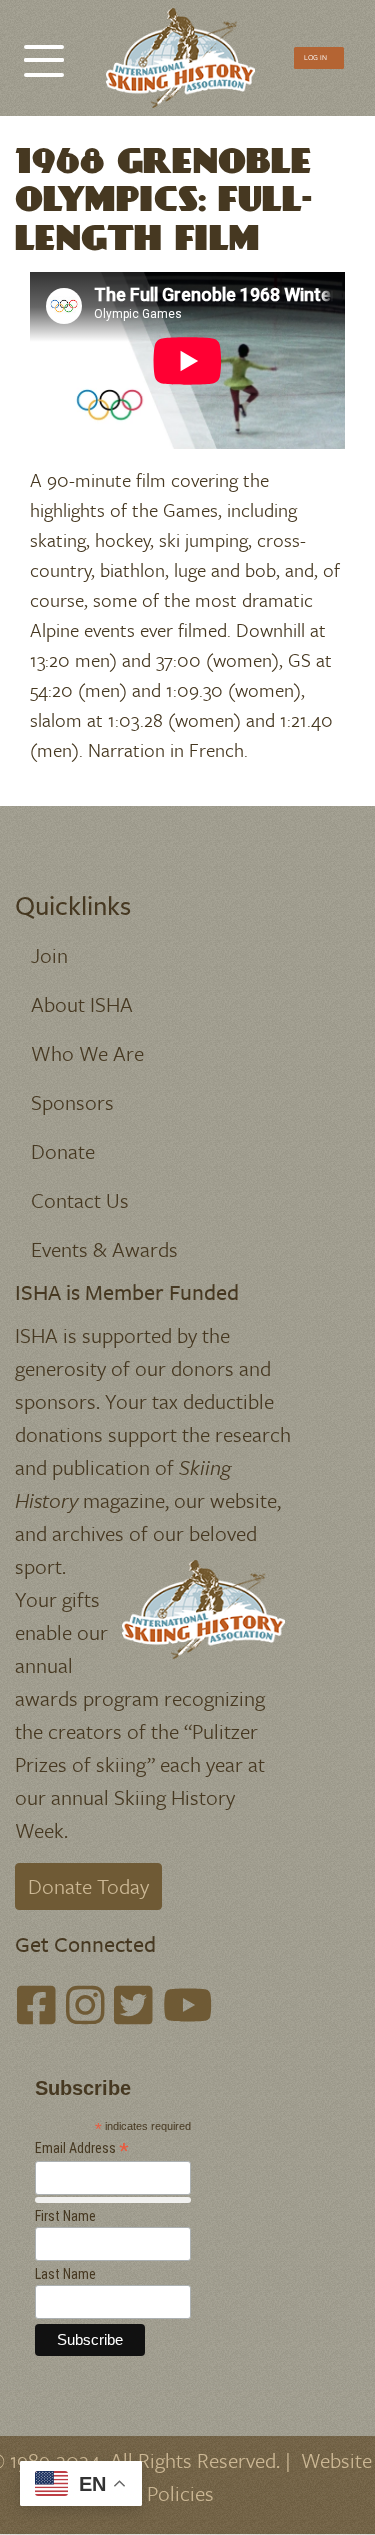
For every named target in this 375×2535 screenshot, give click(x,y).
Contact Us (80, 1200)
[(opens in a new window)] (36, 2006)
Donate (63, 1151)
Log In (315, 57)
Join (49, 955)
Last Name (65, 2274)
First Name (65, 2216)
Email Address (82, 2148)
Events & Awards (104, 1249)
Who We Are (87, 1053)
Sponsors (72, 1102)
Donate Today (88, 1886)
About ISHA (82, 1004)
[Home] (180, 58)
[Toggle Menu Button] (44, 50)
